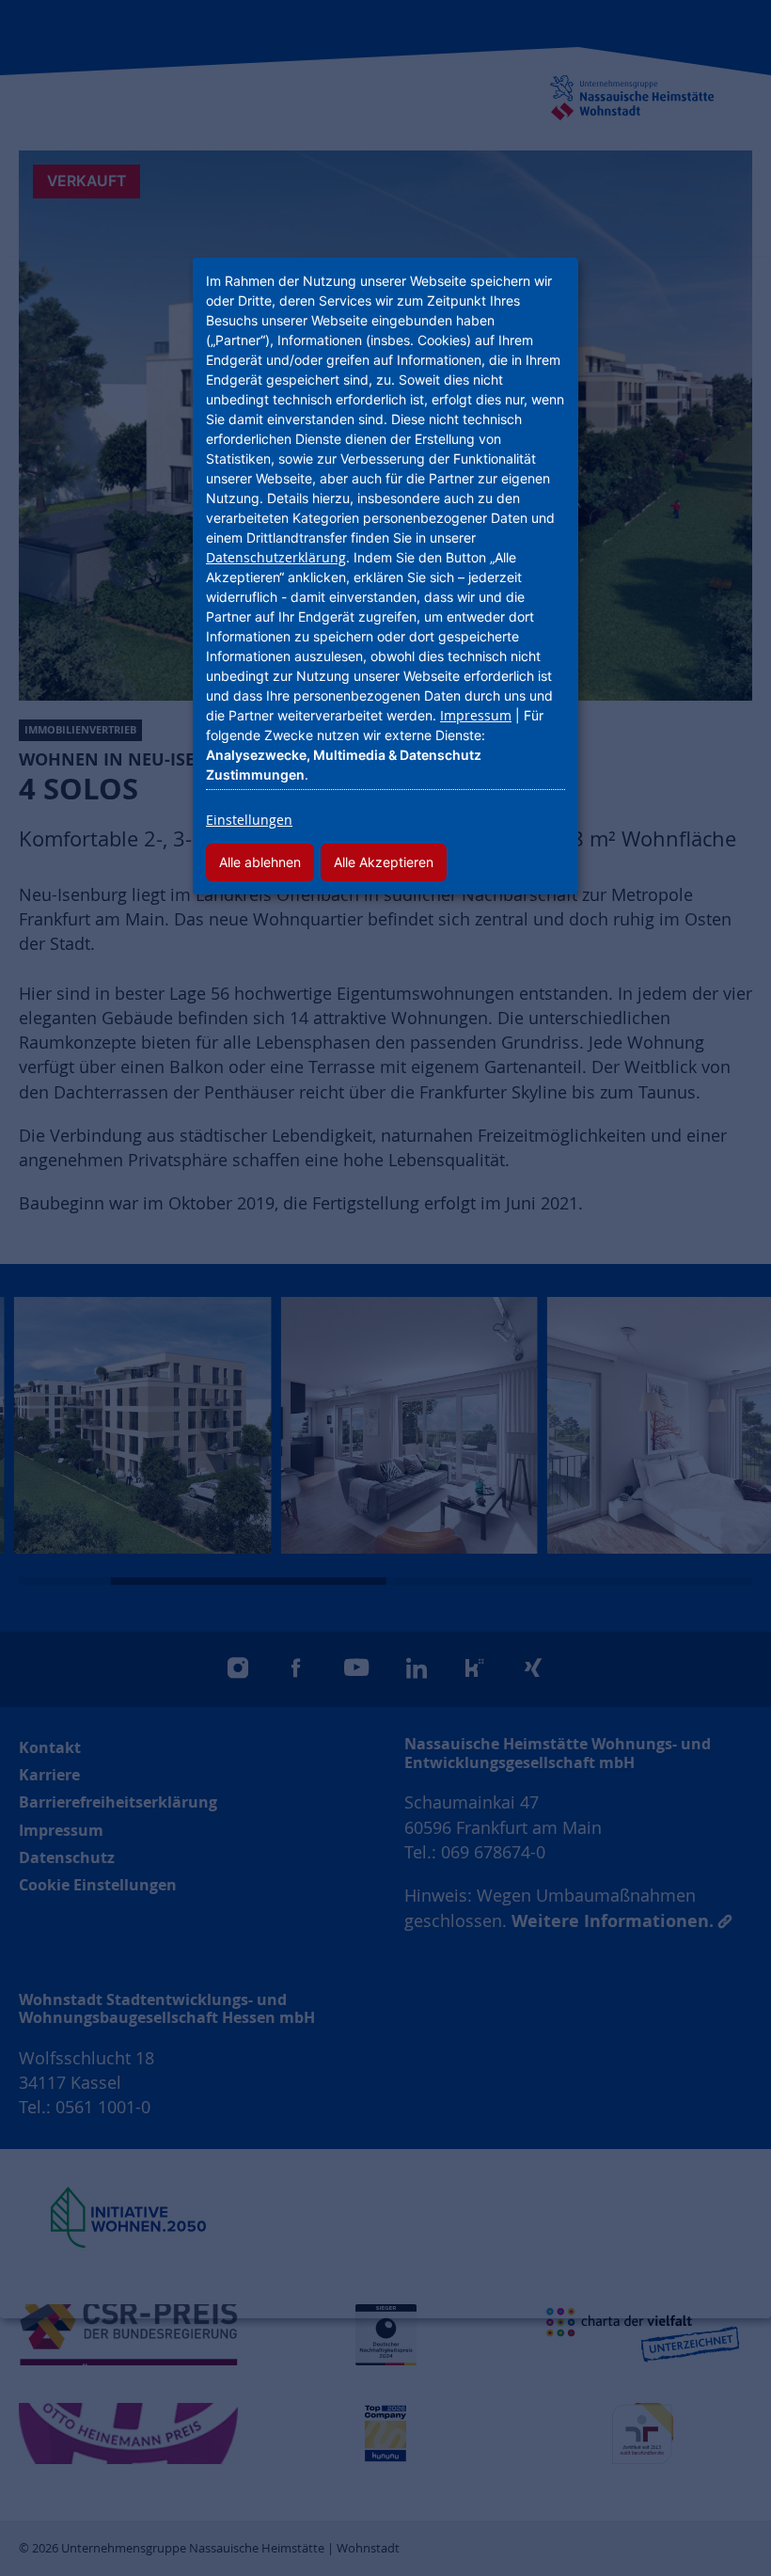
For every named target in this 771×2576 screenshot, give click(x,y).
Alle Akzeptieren (384, 862)
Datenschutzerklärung (276, 557)
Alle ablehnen (260, 862)
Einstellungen (249, 820)
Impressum (476, 715)
